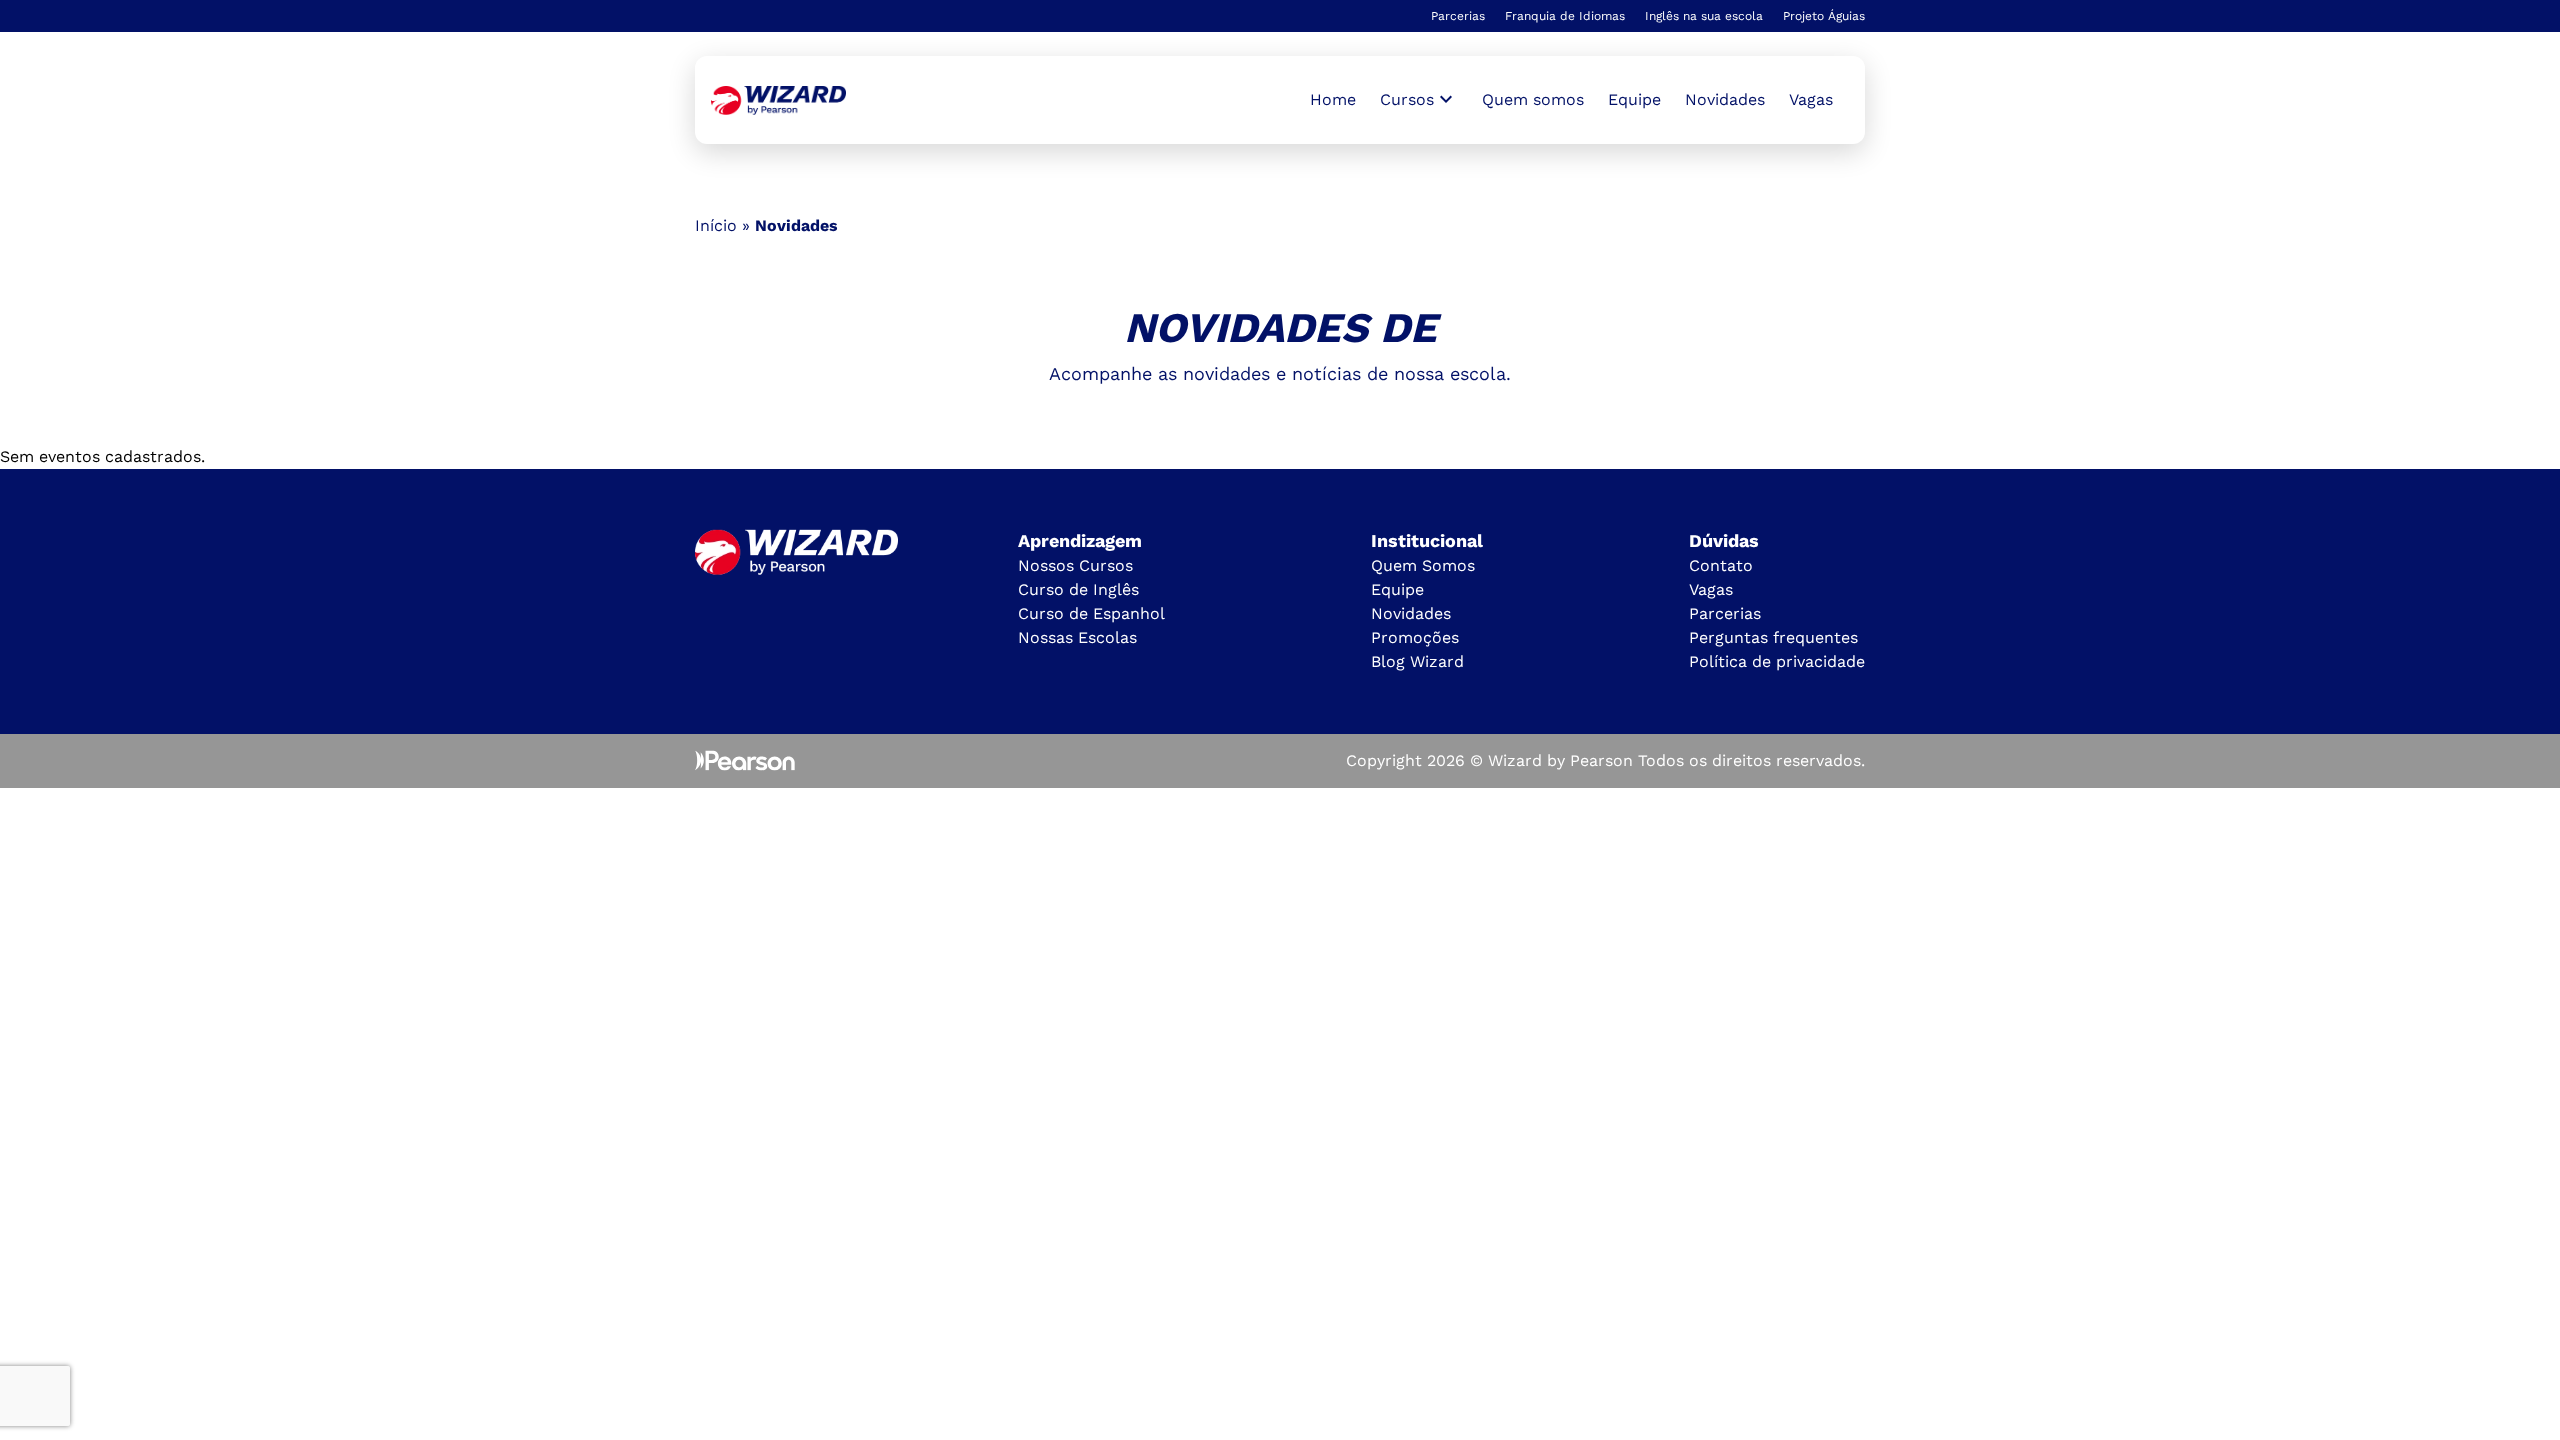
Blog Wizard (1417, 661)
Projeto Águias (1824, 16)
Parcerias (1458, 16)
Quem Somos (1423, 565)
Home (1333, 99)
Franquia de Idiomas (1565, 16)
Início (716, 225)
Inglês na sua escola (1704, 16)
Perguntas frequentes (1773, 637)
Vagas (1811, 99)
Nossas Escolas (1077, 637)
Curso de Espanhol (1091, 613)
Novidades (1725, 99)
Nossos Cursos (1075, 565)
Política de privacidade (1777, 661)
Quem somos (1533, 99)
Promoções (1415, 637)
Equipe (1634, 99)
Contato (1721, 565)
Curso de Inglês (1078, 589)
